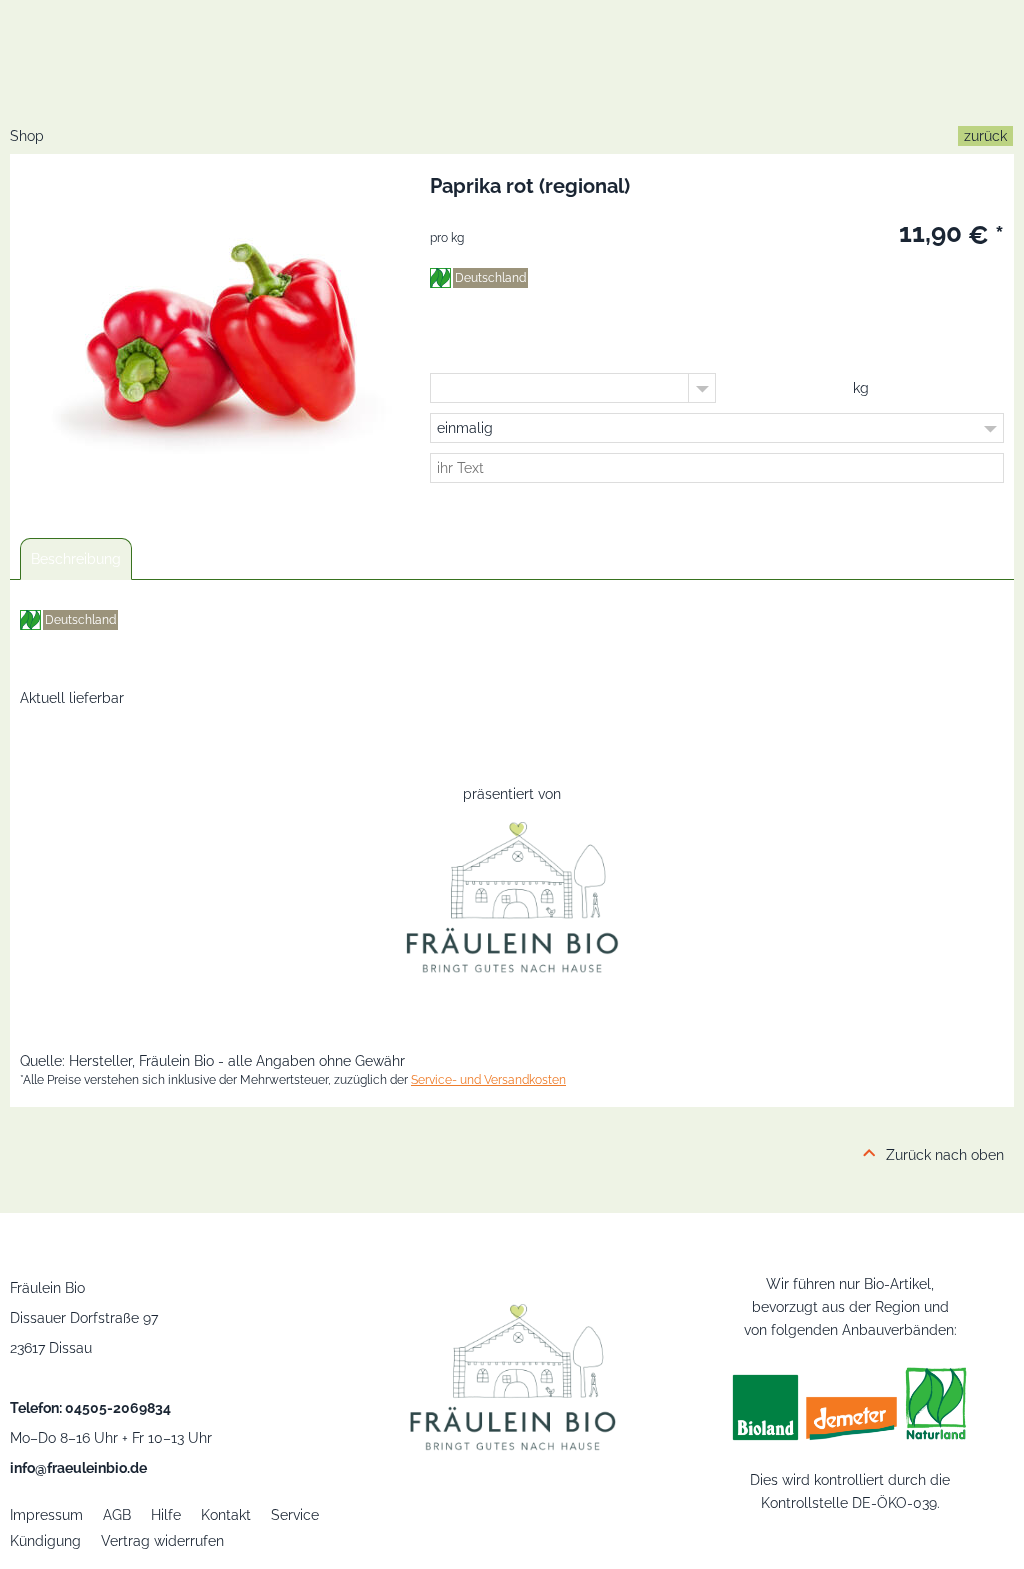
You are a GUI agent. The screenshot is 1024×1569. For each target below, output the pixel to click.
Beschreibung (76, 559)
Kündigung (45, 1541)
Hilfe (166, 1515)
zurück (985, 136)
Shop (27, 136)
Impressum (46, 1515)
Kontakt (226, 1515)
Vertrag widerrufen (162, 1541)
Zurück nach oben (945, 1155)
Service (295, 1515)
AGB (117, 1515)
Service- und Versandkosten (488, 1080)
